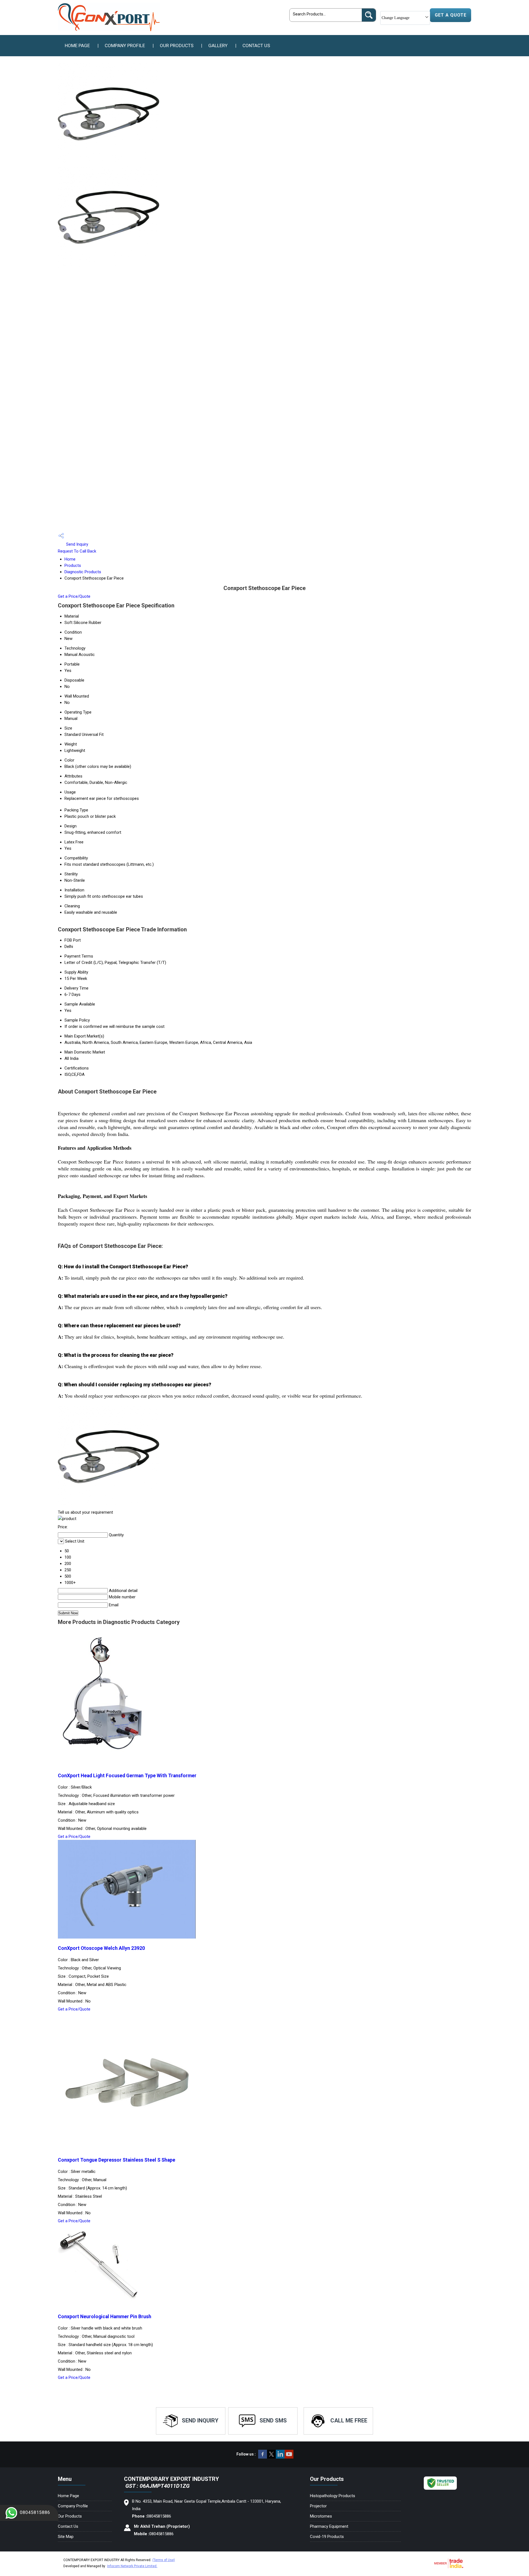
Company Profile (125, 45)
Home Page (77, 45)
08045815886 (35, 2512)
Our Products (177, 45)
